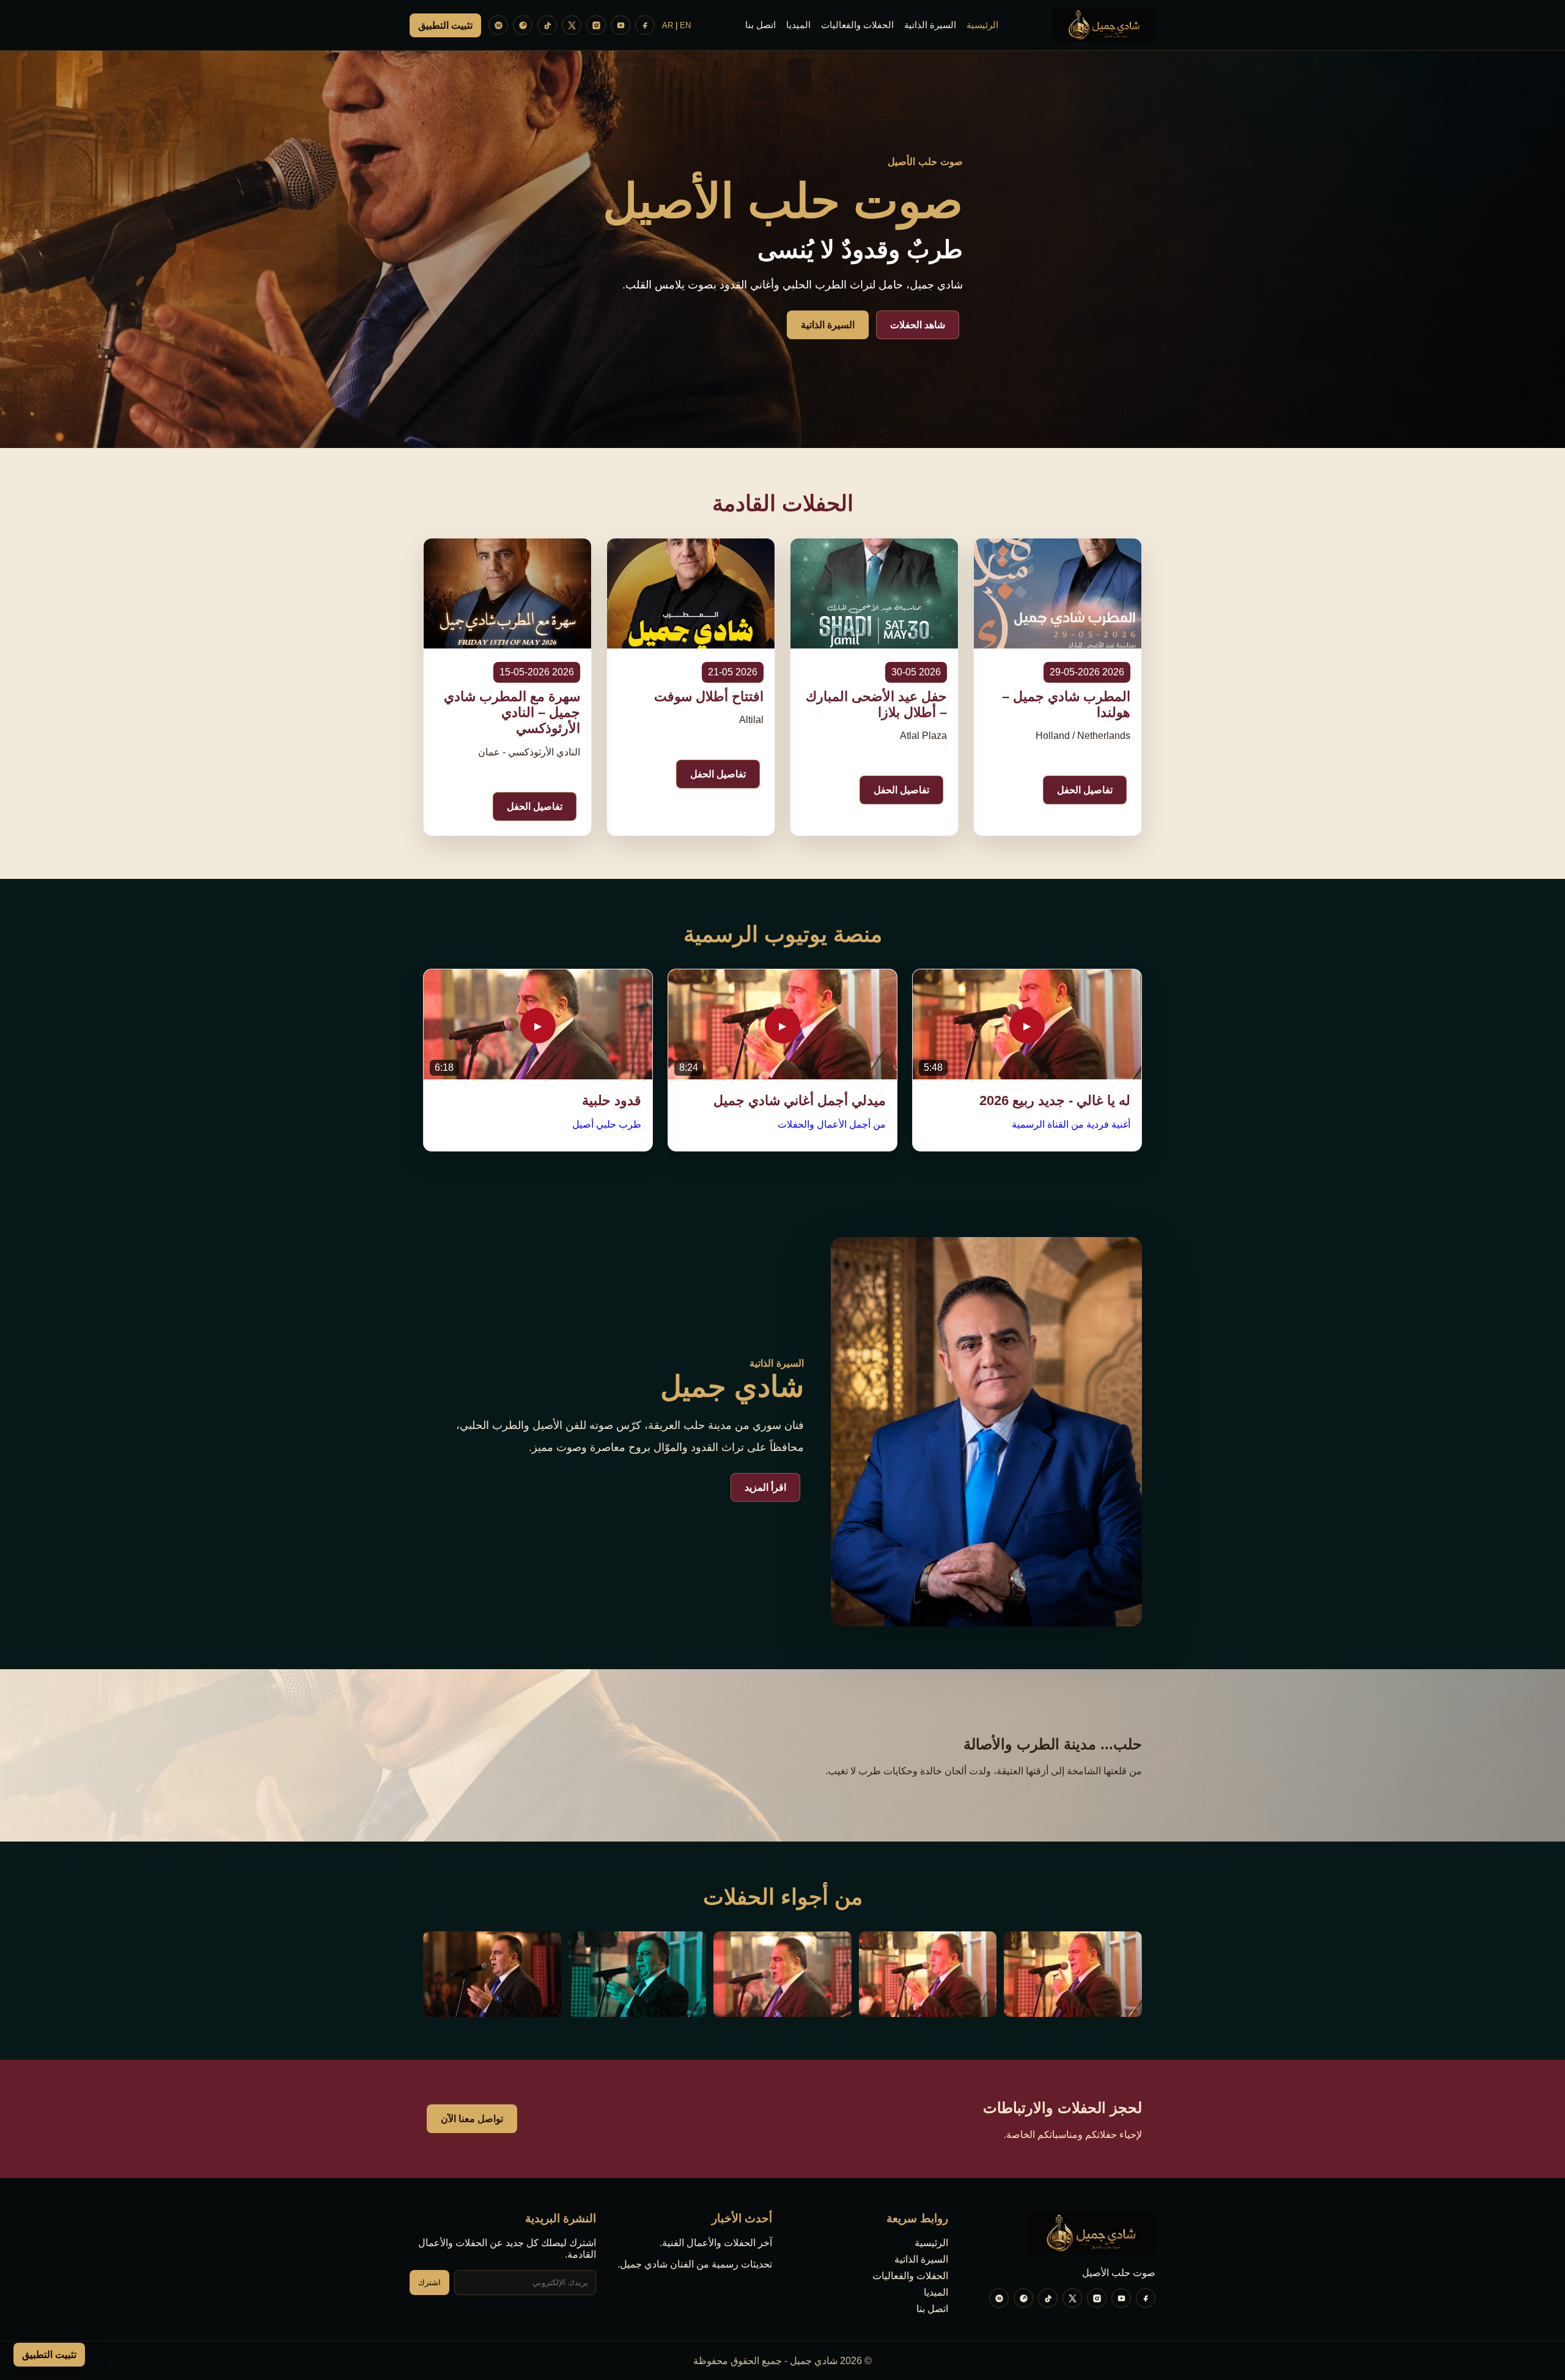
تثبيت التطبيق (445, 25)
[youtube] (620, 25)
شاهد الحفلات (918, 325)
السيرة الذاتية (930, 25)
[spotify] (498, 25)
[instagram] (596, 25)
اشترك (429, 2283)
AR (668, 25)
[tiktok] (547, 25)
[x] (572, 25)
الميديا (798, 25)
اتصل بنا (760, 25)
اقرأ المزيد (765, 1487)
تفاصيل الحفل (1085, 790)
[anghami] (523, 25)
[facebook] (645, 25)
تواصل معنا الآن (472, 2119)
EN (685, 25)
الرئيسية (982, 25)
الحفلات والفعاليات (857, 25)
